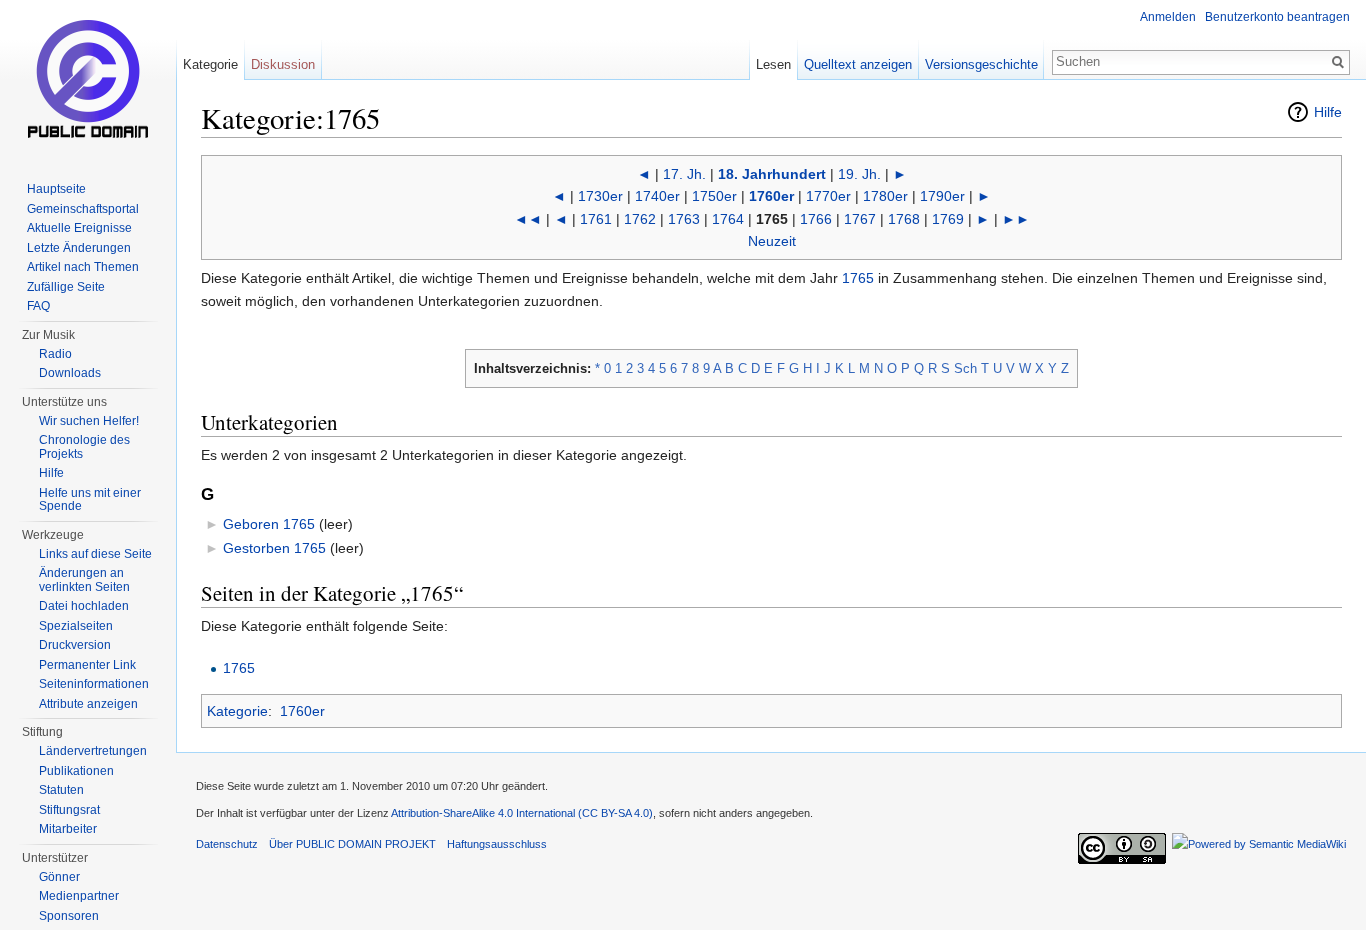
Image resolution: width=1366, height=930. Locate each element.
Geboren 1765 (269, 524)
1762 (640, 219)
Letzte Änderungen (79, 248)
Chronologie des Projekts (84, 447)
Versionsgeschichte (981, 64)
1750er (714, 196)
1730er (600, 196)
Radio (55, 354)
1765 (858, 278)
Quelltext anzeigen (858, 64)
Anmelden (1168, 17)
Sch (965, 368)
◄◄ (528, 219)
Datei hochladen (84, 606)
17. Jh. (684, 174)
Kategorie (237, 711)
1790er (942, 196)
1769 (948, 219)
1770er (828, 196)
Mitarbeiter (68, 829)
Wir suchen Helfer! (89, 421)
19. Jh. (859, 174)
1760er (771, 196)
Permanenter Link (87, 665)
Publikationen (76, 771)
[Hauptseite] (88, 80)
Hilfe (1328, 112)
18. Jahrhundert (772, 174)
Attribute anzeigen (88, 704)
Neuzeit (772, 241)
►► (1016, 219)
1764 (728, 219)
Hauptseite (56, 189)
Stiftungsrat (69, 810)
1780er (885, 196)
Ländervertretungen (93, 751)
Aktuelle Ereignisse (79, 228)
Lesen (773, 64)
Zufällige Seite (66, 287)
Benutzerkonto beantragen (1277, 17)
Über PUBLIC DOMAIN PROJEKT (352, 844)
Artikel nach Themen (83, 267)
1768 (904, 219)
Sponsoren (69, 916)
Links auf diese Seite (95, 554)
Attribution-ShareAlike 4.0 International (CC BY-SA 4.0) (522, 813)
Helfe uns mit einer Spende (90, 500)
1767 (860, 219)
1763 (684, 219)
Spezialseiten (76, 626)
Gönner (59, 877)
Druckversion (75, 645)
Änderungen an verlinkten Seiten (84, 580)
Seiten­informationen (94, 684)
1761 (596, 219)
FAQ (38, 306)
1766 (816, 219)
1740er (657, 196)
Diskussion (283, 64)
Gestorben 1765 (274, 548)
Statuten (61, 790)
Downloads (70, 373)
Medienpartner (79, 896)
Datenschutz (227, 844)
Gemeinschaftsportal (83, 209)
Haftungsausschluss (497, 844)
